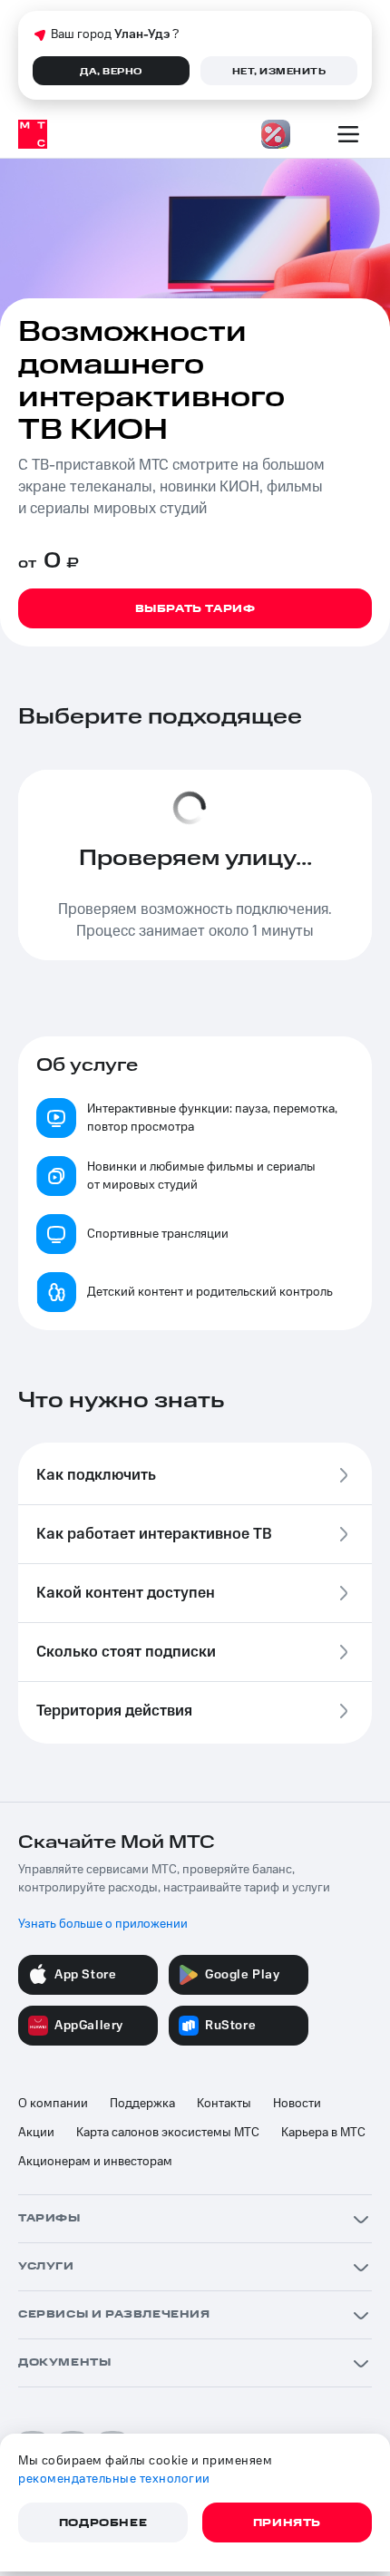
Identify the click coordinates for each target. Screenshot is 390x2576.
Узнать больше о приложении (103, 1924)
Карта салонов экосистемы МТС (168, 2133)
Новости (297, 2104)
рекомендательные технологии (114, 2479)
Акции (36, 2133)
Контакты (224, 2104)
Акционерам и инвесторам (95, 2162)
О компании (53, 2104)
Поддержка (142, 2104)
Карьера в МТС (323, 2133)
